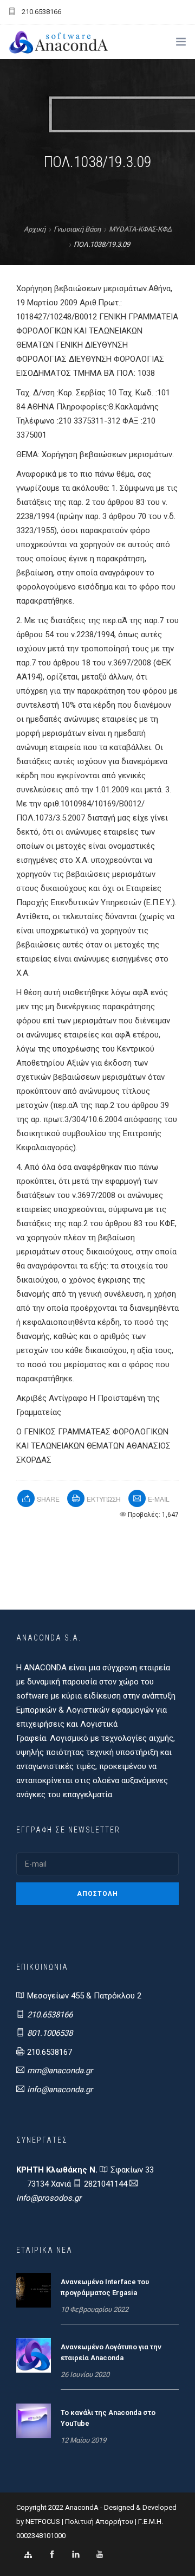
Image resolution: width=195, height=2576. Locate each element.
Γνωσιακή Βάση (77, 229)
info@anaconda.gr (60, 2090)
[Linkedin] (76, 2555)
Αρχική (35, 229)
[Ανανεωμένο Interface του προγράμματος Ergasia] (34, 2290)
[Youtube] (100, 2555)
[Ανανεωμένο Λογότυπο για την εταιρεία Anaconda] (34, 2355)
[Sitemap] (28, 2555)
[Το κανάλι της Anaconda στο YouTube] (34, 2420)
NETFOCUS (44, 2521)
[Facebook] (52, 2555)
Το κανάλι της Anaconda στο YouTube (108, 2418)
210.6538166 (50, 2015)
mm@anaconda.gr (60, 2071)
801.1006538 (50, 2033)
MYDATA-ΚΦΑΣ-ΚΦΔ (140, 229)
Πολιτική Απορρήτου (99, 2521)
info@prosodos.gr (49, 2198)
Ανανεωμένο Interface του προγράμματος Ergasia (105, 2287)
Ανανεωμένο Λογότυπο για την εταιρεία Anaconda (111, 2352)
